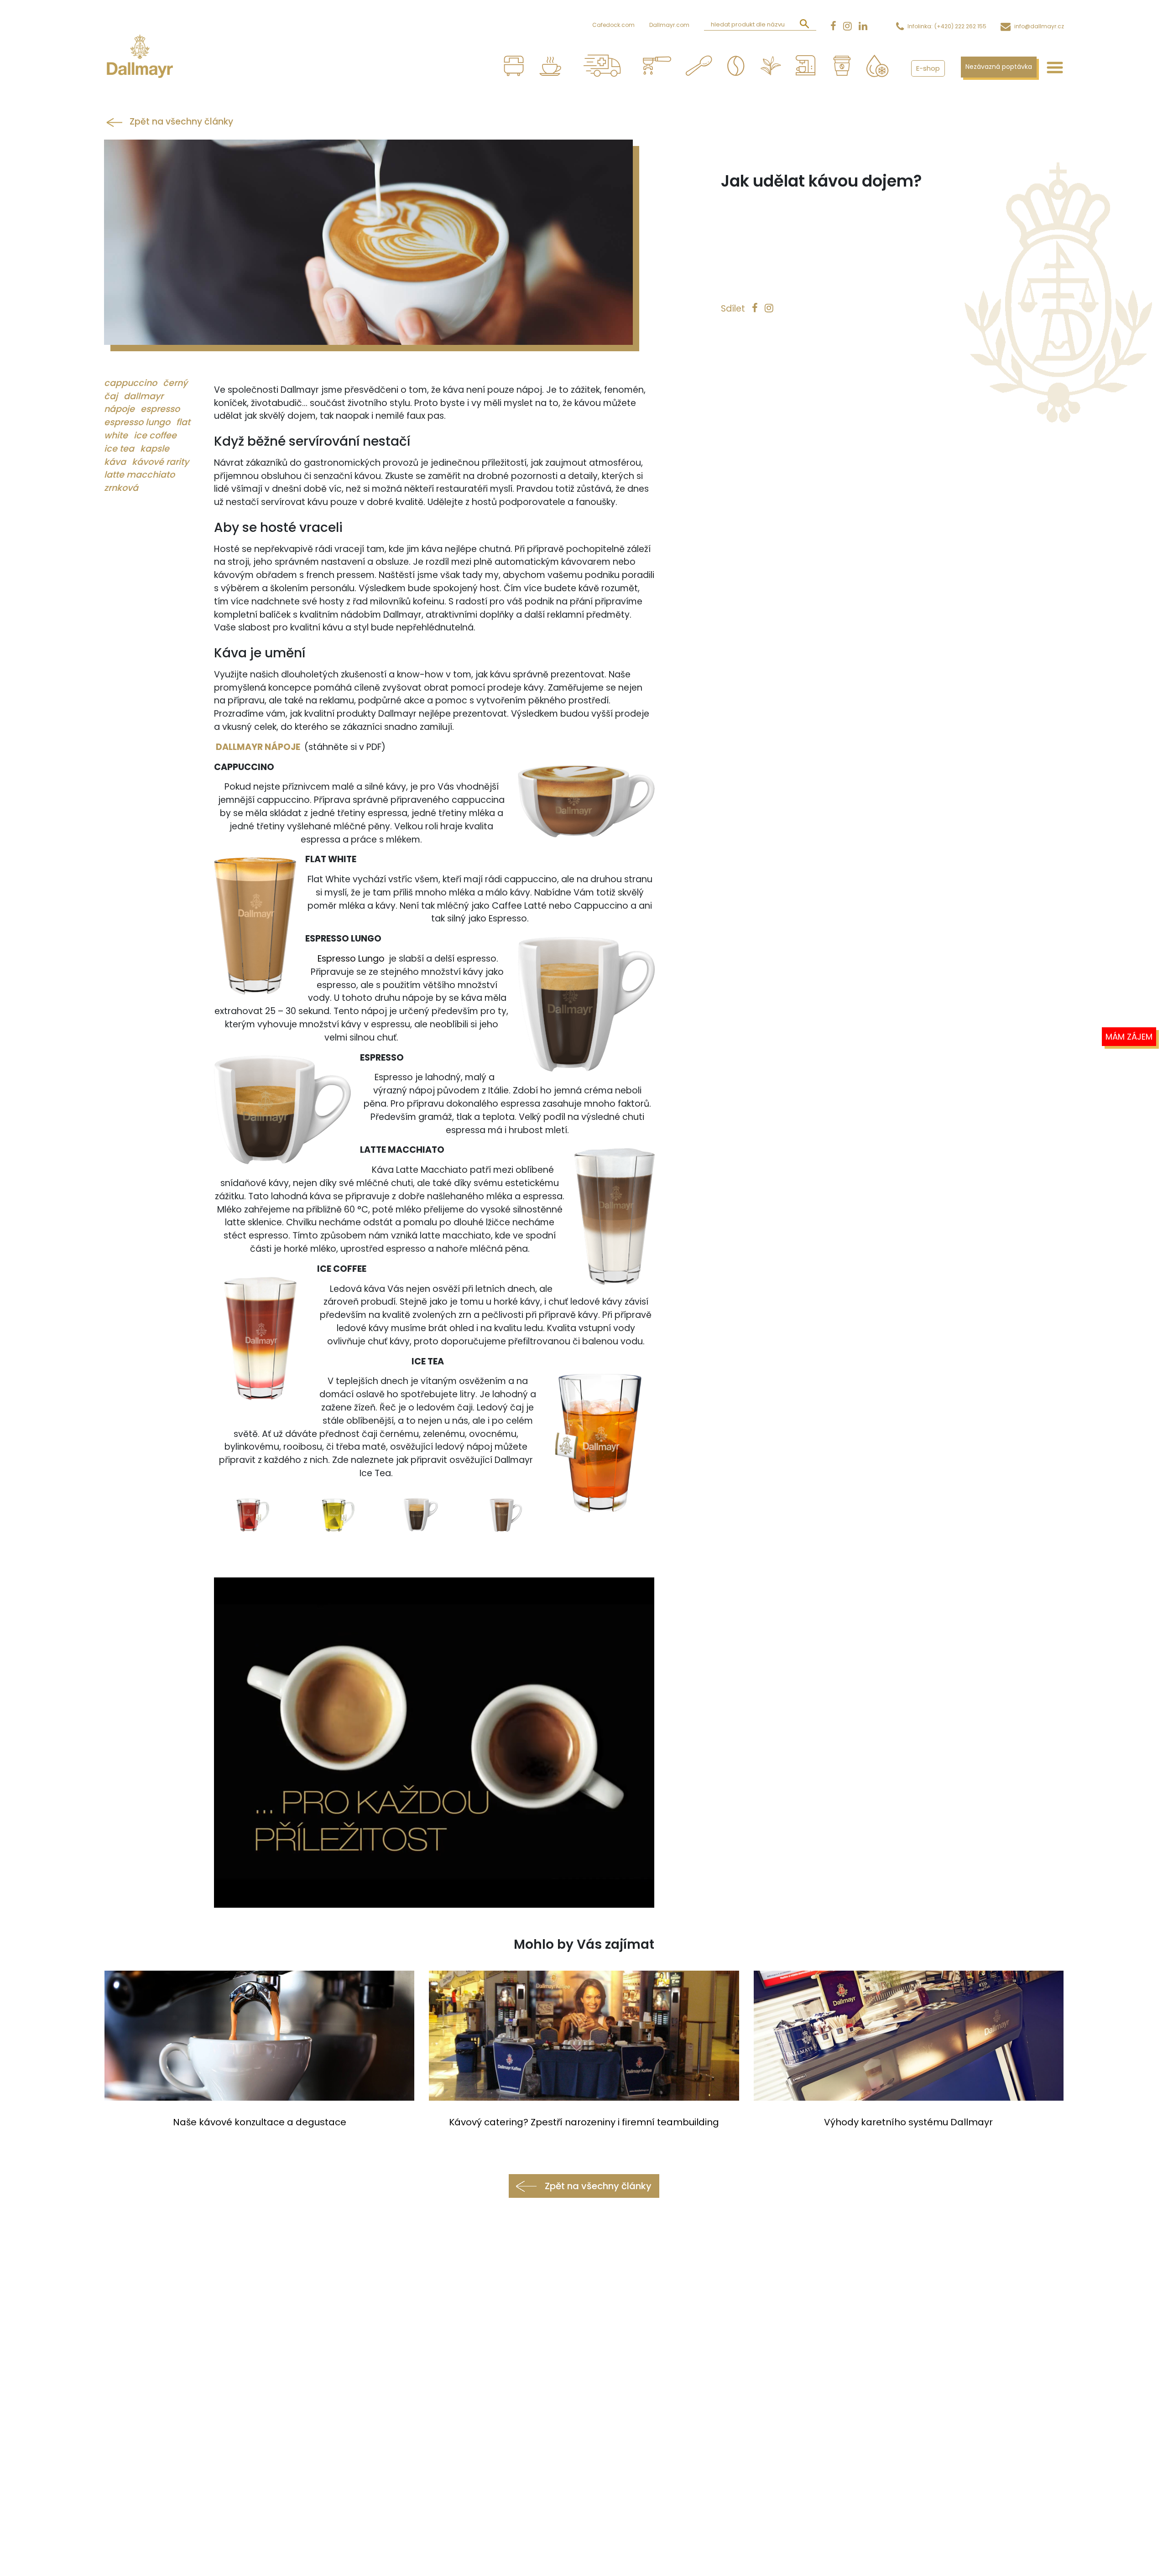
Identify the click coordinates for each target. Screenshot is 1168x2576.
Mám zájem (1129, 1037)
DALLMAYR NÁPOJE (258, 747)
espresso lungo (138, 422)
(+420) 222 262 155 (960, 26)
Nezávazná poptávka (999, 67)
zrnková (121, 488)
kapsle (155, 449)
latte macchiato (139, 475)
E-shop (928, 68)
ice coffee (155, 435)
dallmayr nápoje (134, 403)
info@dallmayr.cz (1039, 26)
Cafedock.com (613, 25)
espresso (160, 409)
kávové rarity (160, 462)
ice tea (120, 449)
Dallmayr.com (669, 25)
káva (116, 462)
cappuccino (132, 383)
